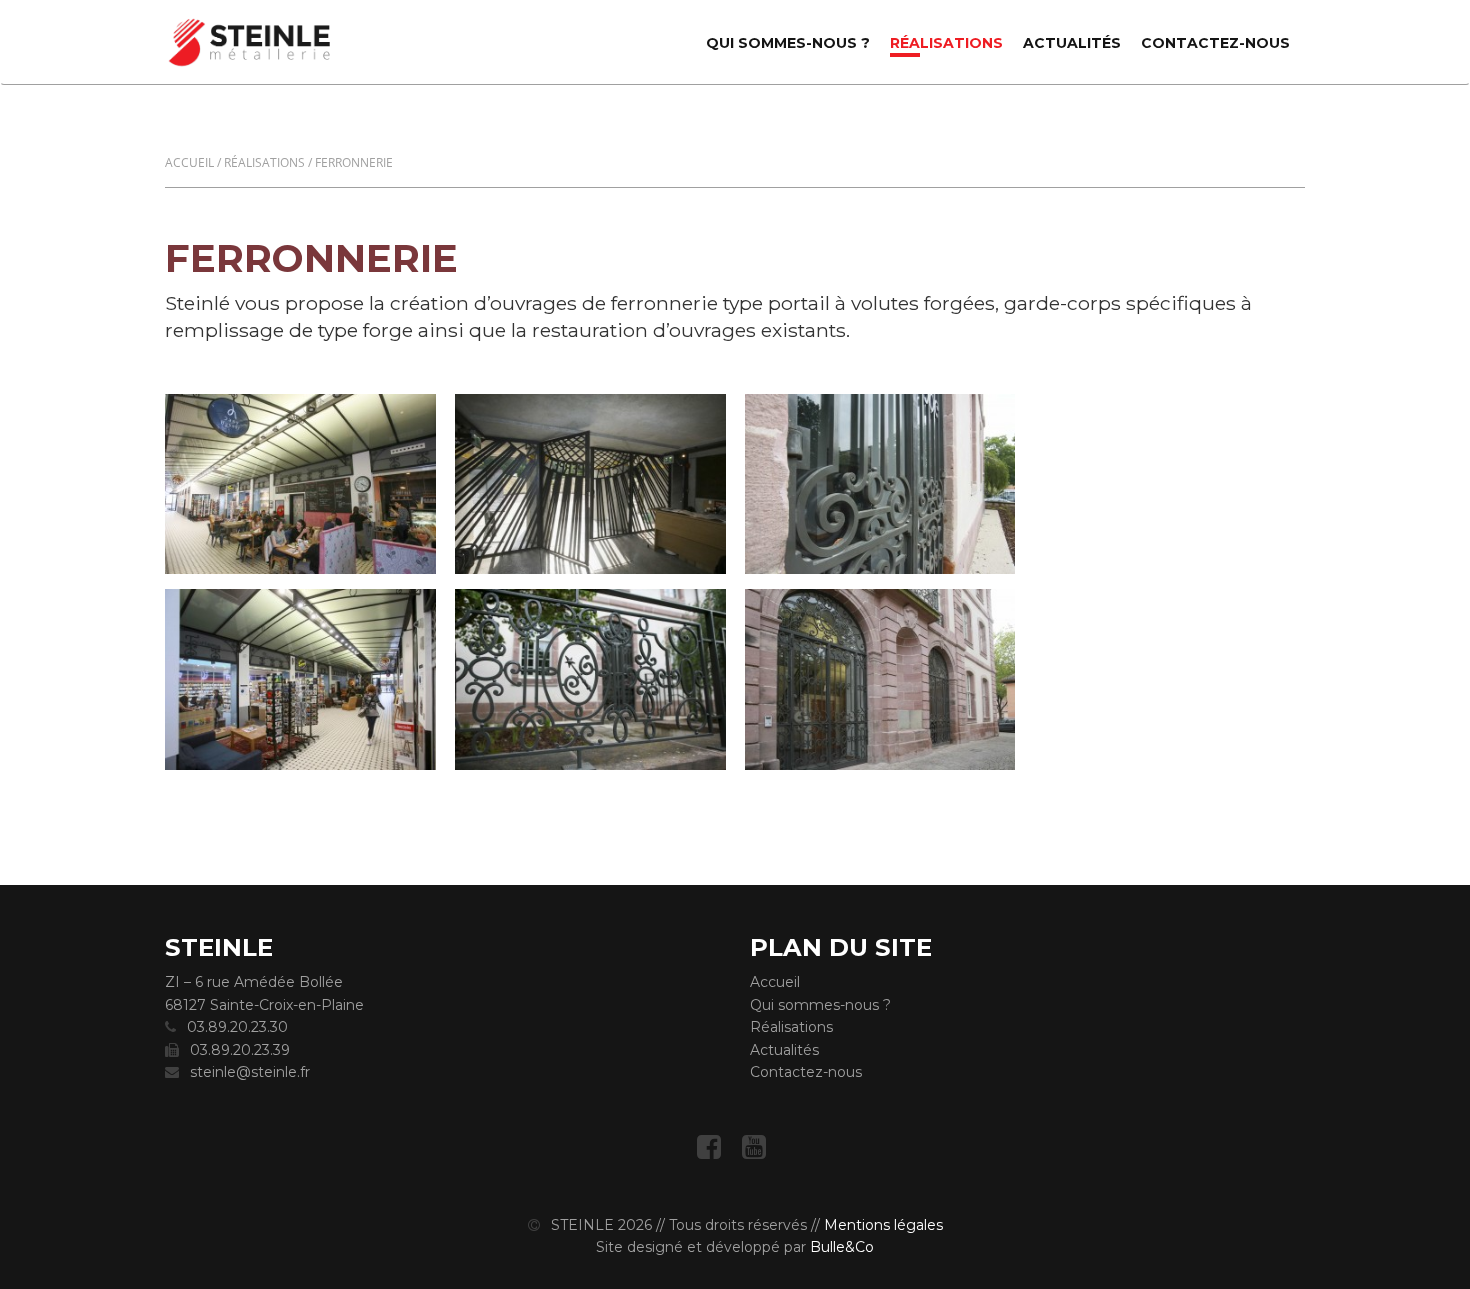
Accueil (189, 162)
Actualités (1072, 43)
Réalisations (946, 43)
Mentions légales (883, 1225)
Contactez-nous (1215, 43)
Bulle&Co (842, 1247)
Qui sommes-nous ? (788, 43)
